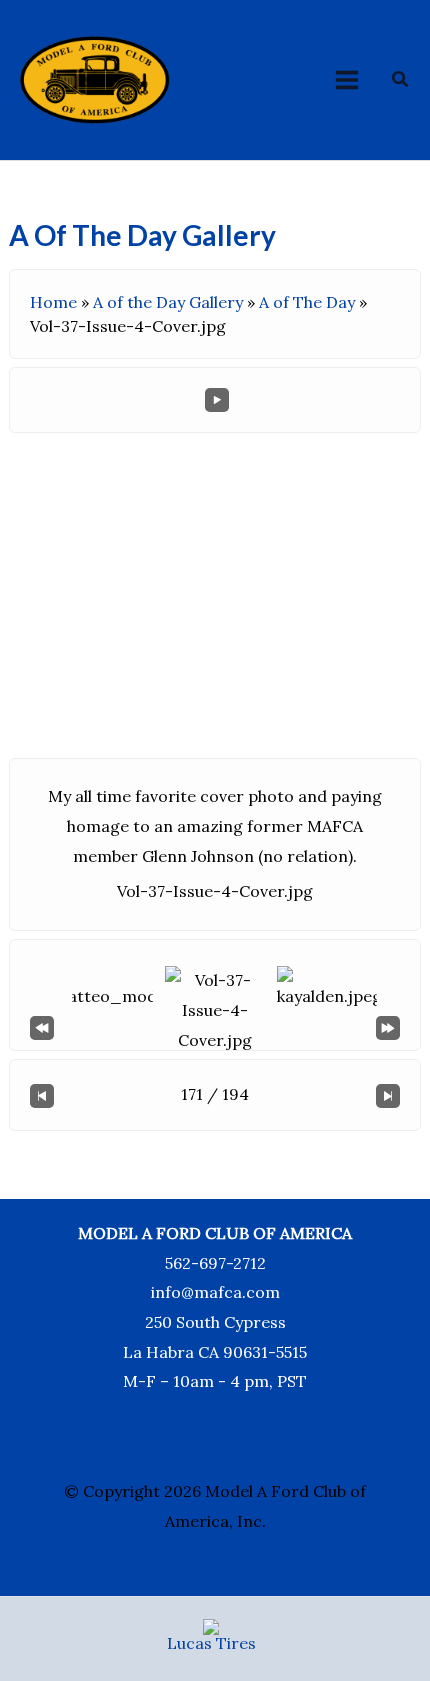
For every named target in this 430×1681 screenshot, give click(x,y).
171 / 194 (215, 1094)
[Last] (388, 1026)
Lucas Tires (211, 1643)
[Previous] (42, 1095)
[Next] (388, 1095)
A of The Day (307, 302)
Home (53, 302)
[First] (42, 1026)
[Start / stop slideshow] (217, 400)
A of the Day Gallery (168, 302)
